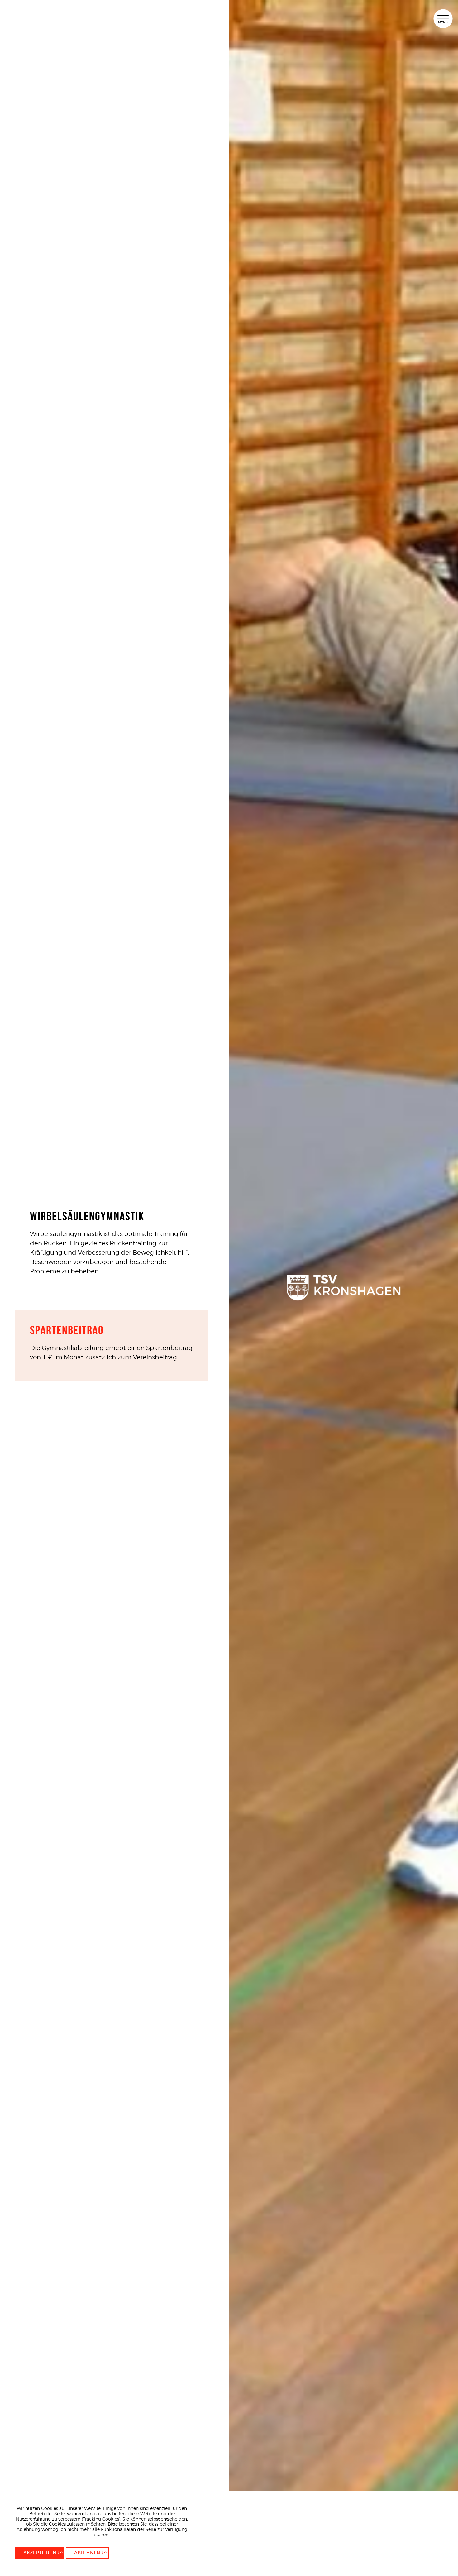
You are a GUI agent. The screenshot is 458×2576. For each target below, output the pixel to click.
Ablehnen (87, 2553)
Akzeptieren (40, 2553)
